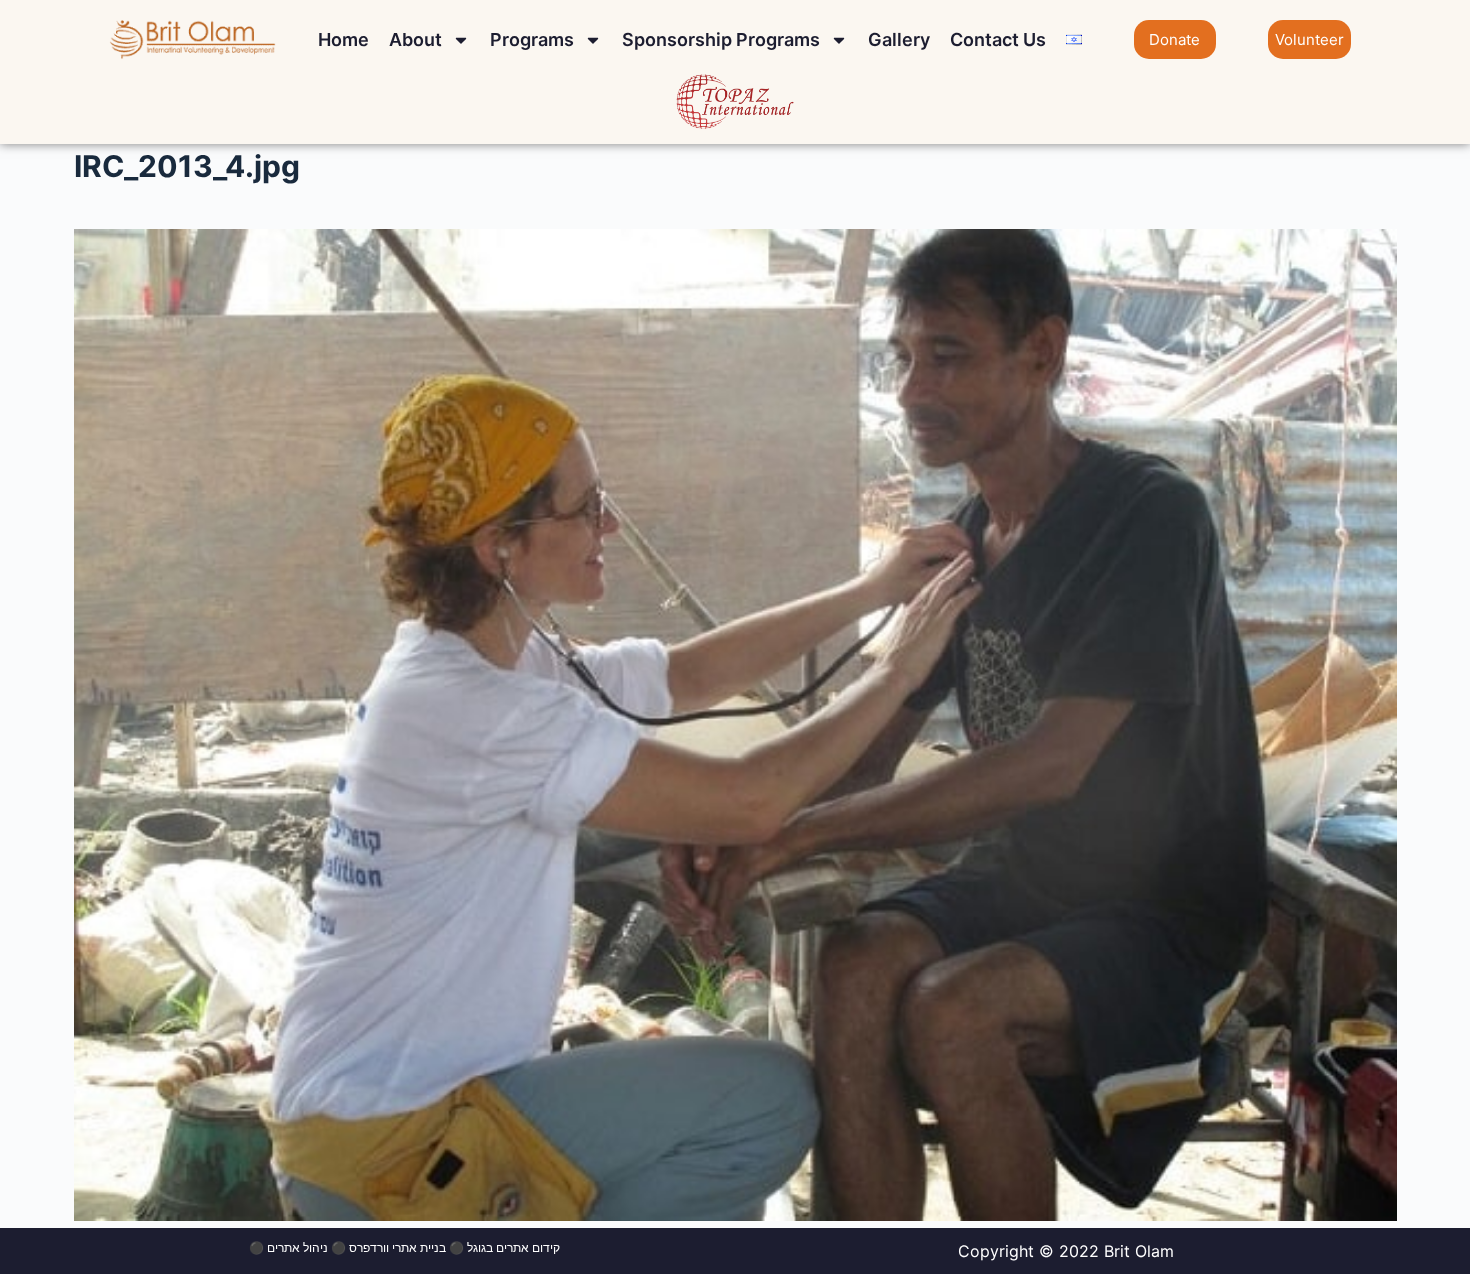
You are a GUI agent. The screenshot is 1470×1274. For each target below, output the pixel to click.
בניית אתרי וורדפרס (397, 1247)
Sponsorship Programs (721, 39)
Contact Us (998, 39)
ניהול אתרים (297, 1247)
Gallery (899, 39)
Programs (532, 39)
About (415, 39)
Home (343, 39)
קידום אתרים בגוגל (513, 1247)
